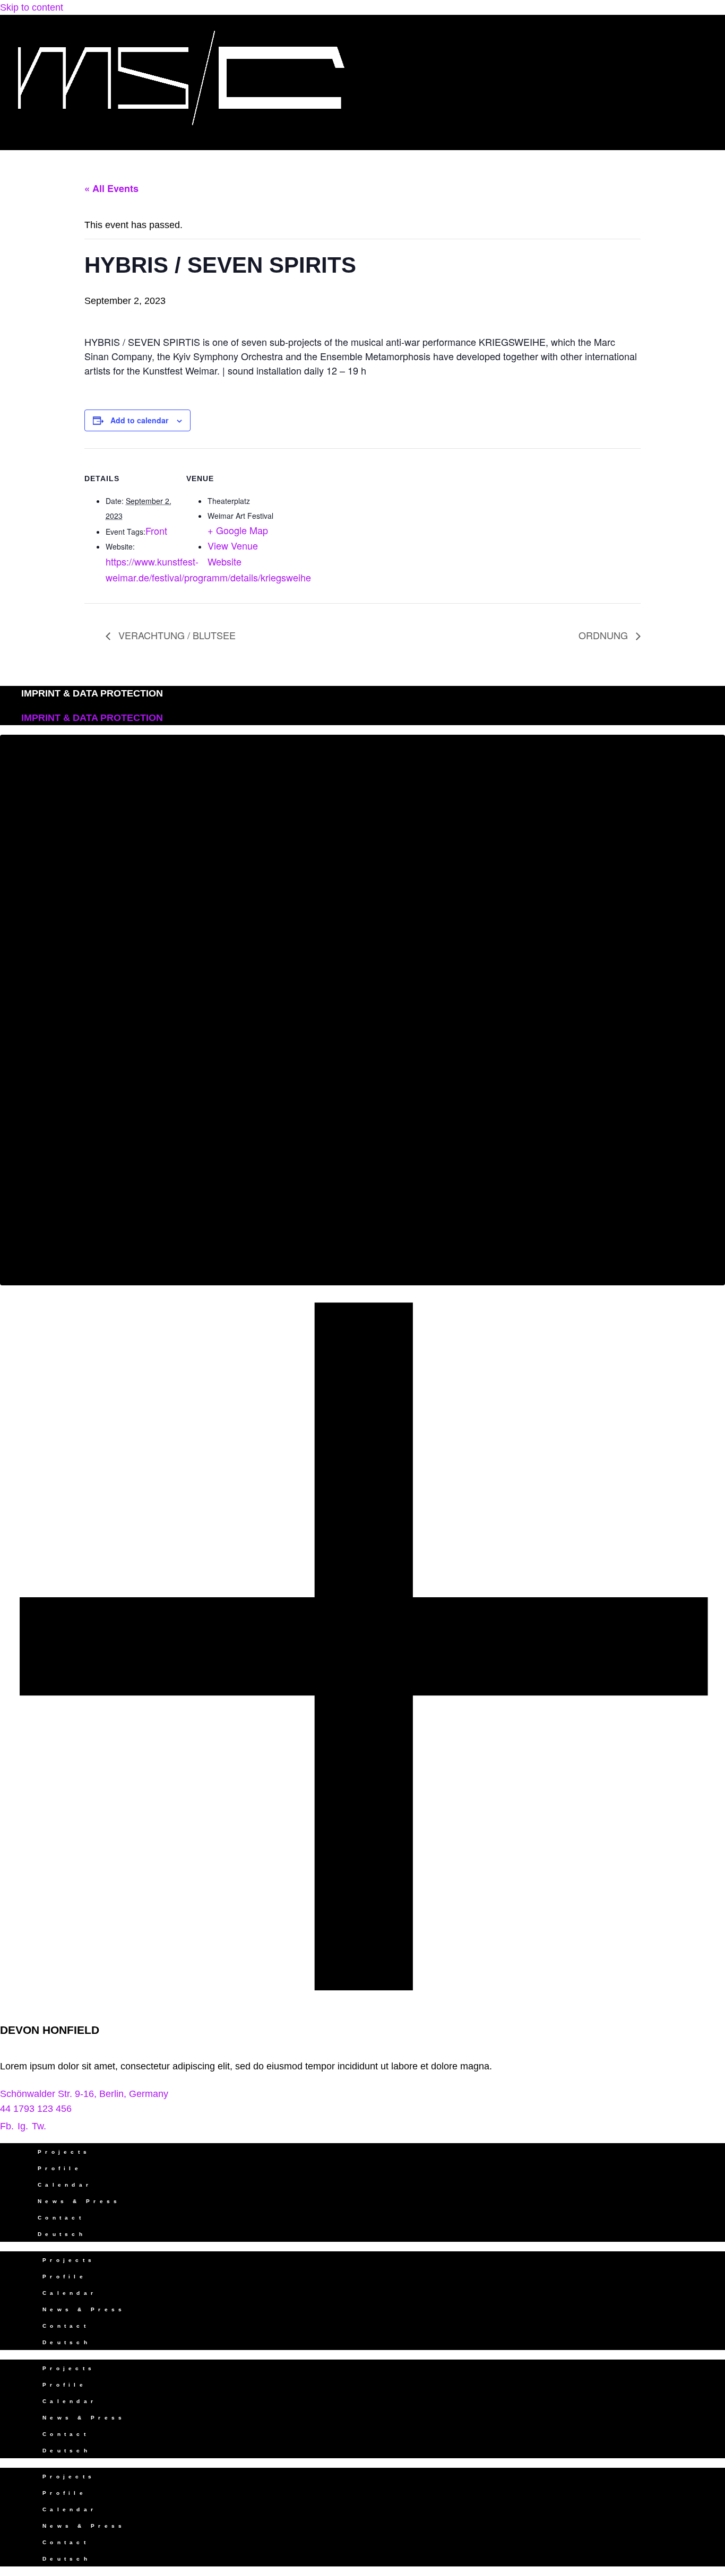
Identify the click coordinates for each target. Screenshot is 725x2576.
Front (156, 530)
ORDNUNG (605, 635)
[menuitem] (373, 2234)
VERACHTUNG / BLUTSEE (176, 635)
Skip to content (32, 7)
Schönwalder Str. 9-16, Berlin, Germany (84, 2094)
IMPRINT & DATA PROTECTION (92, 693)
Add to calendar (139, 420)
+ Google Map (238, 530)
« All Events (111, 188)
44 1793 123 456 (36, 2109)
